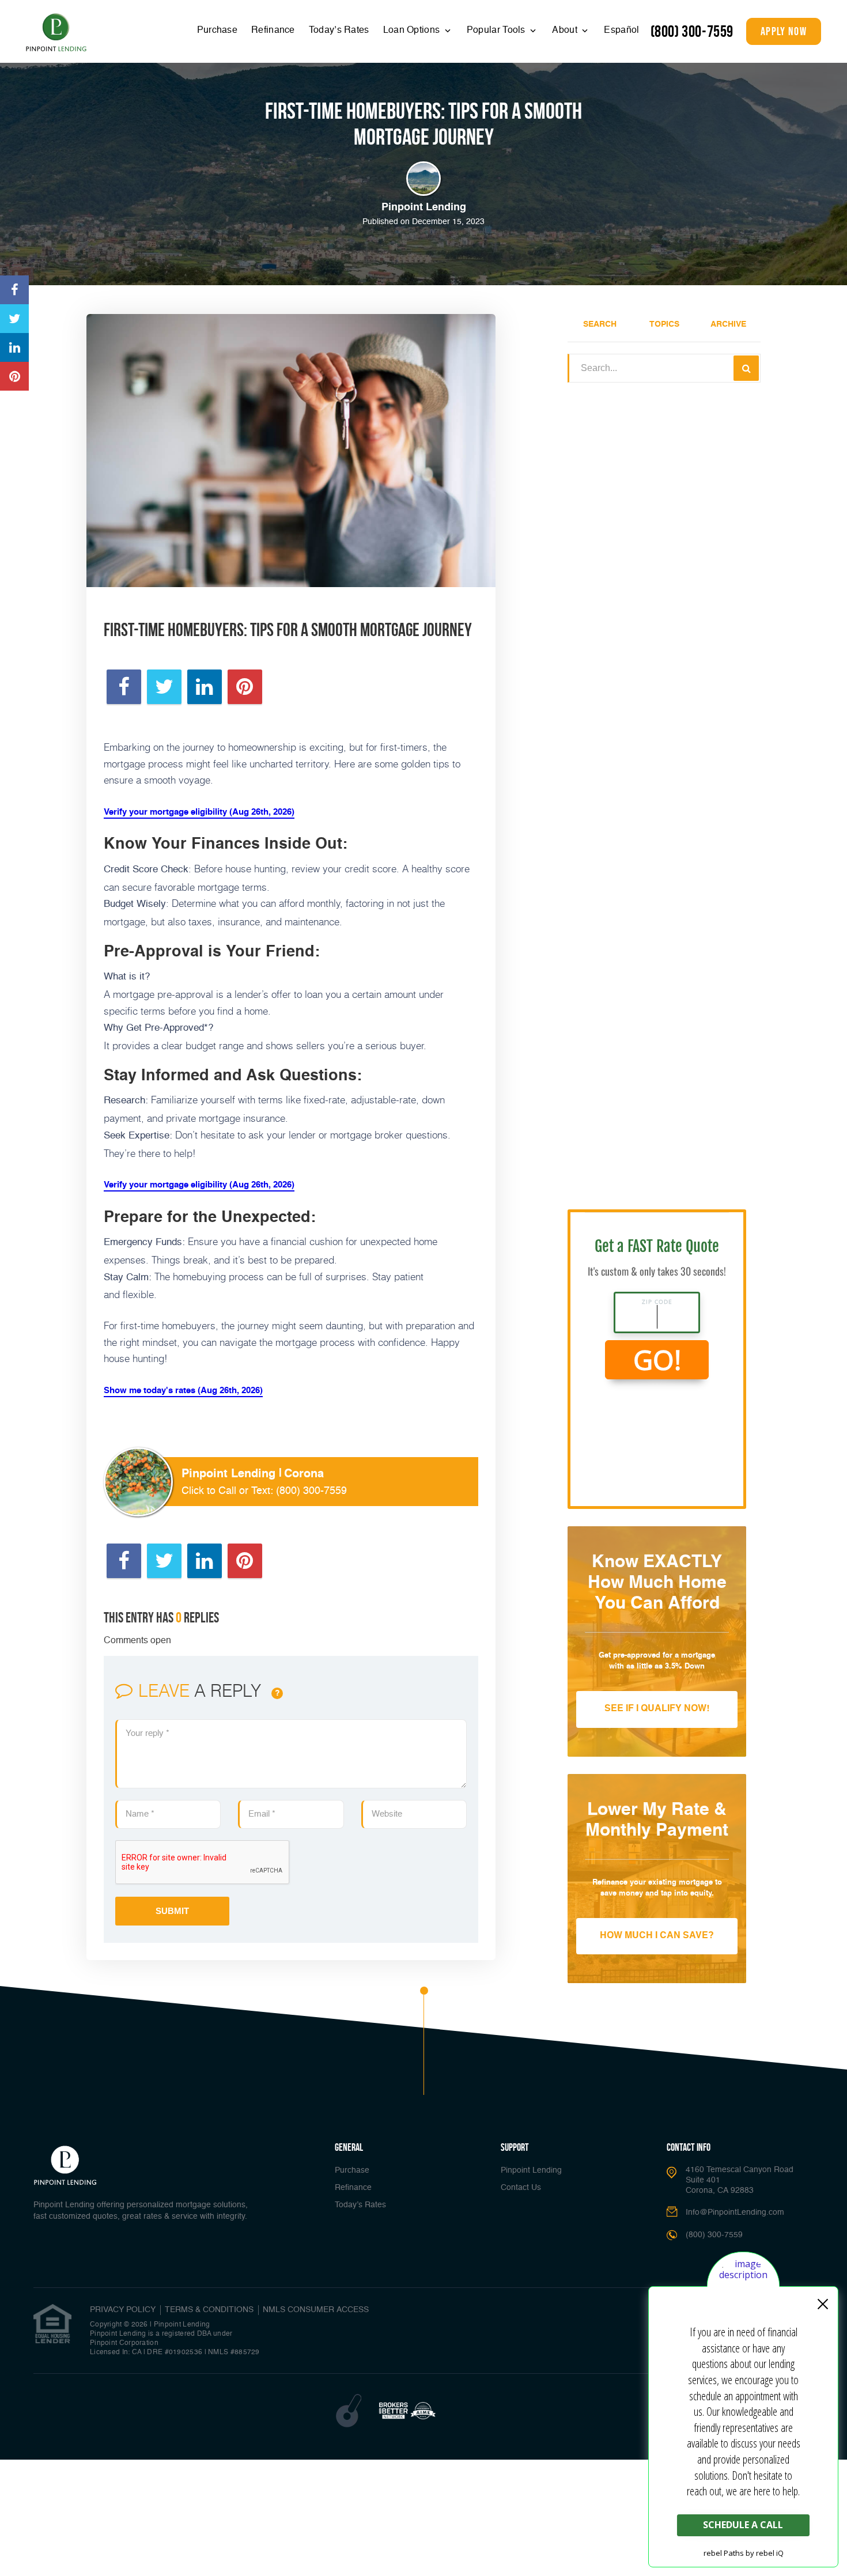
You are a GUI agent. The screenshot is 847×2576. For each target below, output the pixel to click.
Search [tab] (600, 324)
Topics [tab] (664, 324)
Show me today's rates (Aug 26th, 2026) (183, 1391)
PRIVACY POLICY (123, 2310)
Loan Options (413, 31)
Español (621, 31)
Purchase (217, 31)
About (566, 31)
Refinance (273, 31)
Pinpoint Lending (531, 2170)
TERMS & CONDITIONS (209, 2310)
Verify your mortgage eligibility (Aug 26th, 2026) (199, 812)
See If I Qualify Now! (657, 1709)
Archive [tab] (728, 324)
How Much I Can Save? (657, 1936)
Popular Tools (497, 31)
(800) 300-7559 (692, 31)
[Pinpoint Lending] (56, 33)
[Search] (746, 368)
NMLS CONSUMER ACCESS (316, 2310)
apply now (784, 31)
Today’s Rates (339, 31)
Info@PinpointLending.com (735, 2212)
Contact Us (521, 2188)
